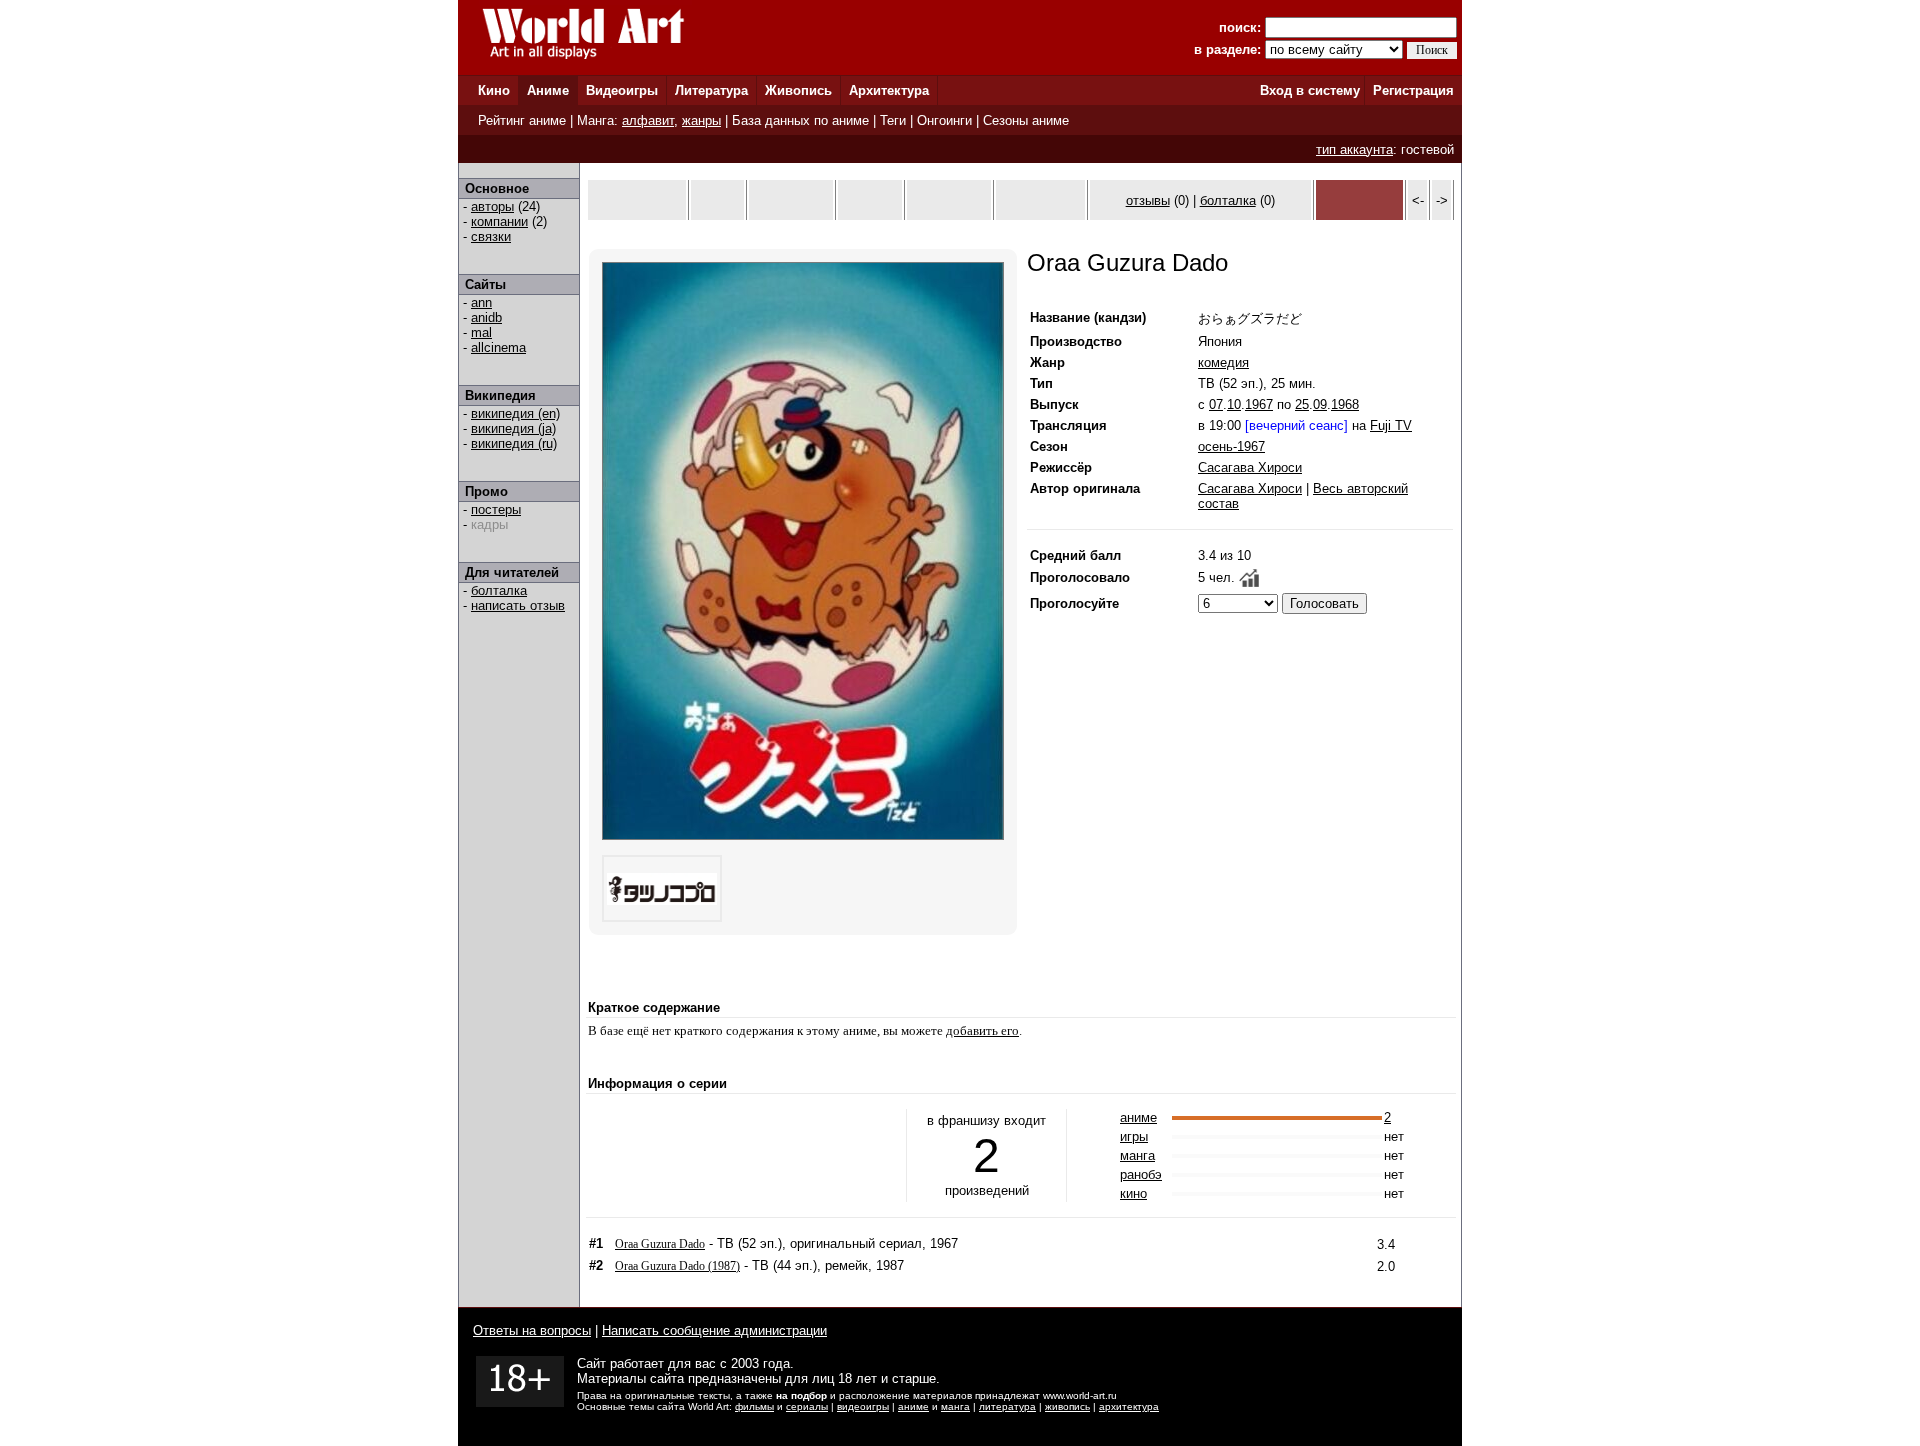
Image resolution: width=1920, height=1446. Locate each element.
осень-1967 (1231, 446)
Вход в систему (1310, 90)
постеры (496, 509)
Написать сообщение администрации (714, 1330)
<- (1418, 200)
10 (1234, 404)
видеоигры (863, 1406)
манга (1137, 1155)
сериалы (807, 1406)
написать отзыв (518, 605)
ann (481, 302)
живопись (1067, 1406)
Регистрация (1413, 90)
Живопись (798, 90)
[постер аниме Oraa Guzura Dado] (803, 835)
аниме (1138, 1117)
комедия (1223, 362)
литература (1007, 1406)
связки (491, 236)
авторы (492, 206)
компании (499, 221)
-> (1442, 200)
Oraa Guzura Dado (660, 1244)
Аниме (548, 90)
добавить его (982, 1030)
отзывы (1148, 200)
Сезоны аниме (1026, 120)
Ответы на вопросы (532, 1330)
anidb (486, 317)
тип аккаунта (1354, 149)
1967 (1259, 404)
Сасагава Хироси (1250, 467)
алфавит (648, 120)
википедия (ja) (513, 428)
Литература (711, 90)
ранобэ (1141, 1174)
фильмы (754, 1406)
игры (1134, 1136)
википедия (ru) (514, 443)
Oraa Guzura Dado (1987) (677, 1266)
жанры (701, 120)
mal (481, 332)
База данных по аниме (800, 120)
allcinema (498, 347)
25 (1302, 404)
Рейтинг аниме (522, 120)
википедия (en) (515, 413)
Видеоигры (622, 90)
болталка (499, 590)
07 (1216, 404)
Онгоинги (944, 120)
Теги (893, 120)
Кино (494, 90)
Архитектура (889, 90)
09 (1320, 404)
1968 (1345, 404)
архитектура (1129, 1406)
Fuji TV (1391, 425)
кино (1133, 1193)
